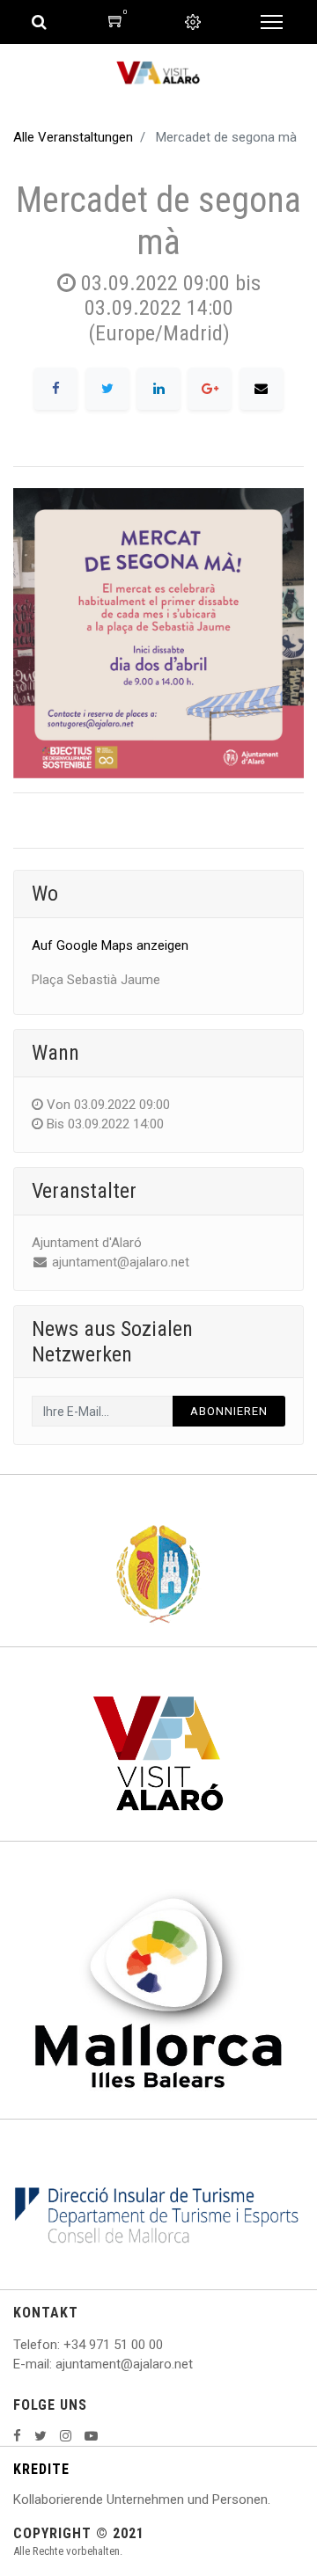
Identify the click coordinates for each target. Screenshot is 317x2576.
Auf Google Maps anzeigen (110, 945)
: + (64, 2345)
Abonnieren (229, 1411)
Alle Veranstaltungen (73, 137)
